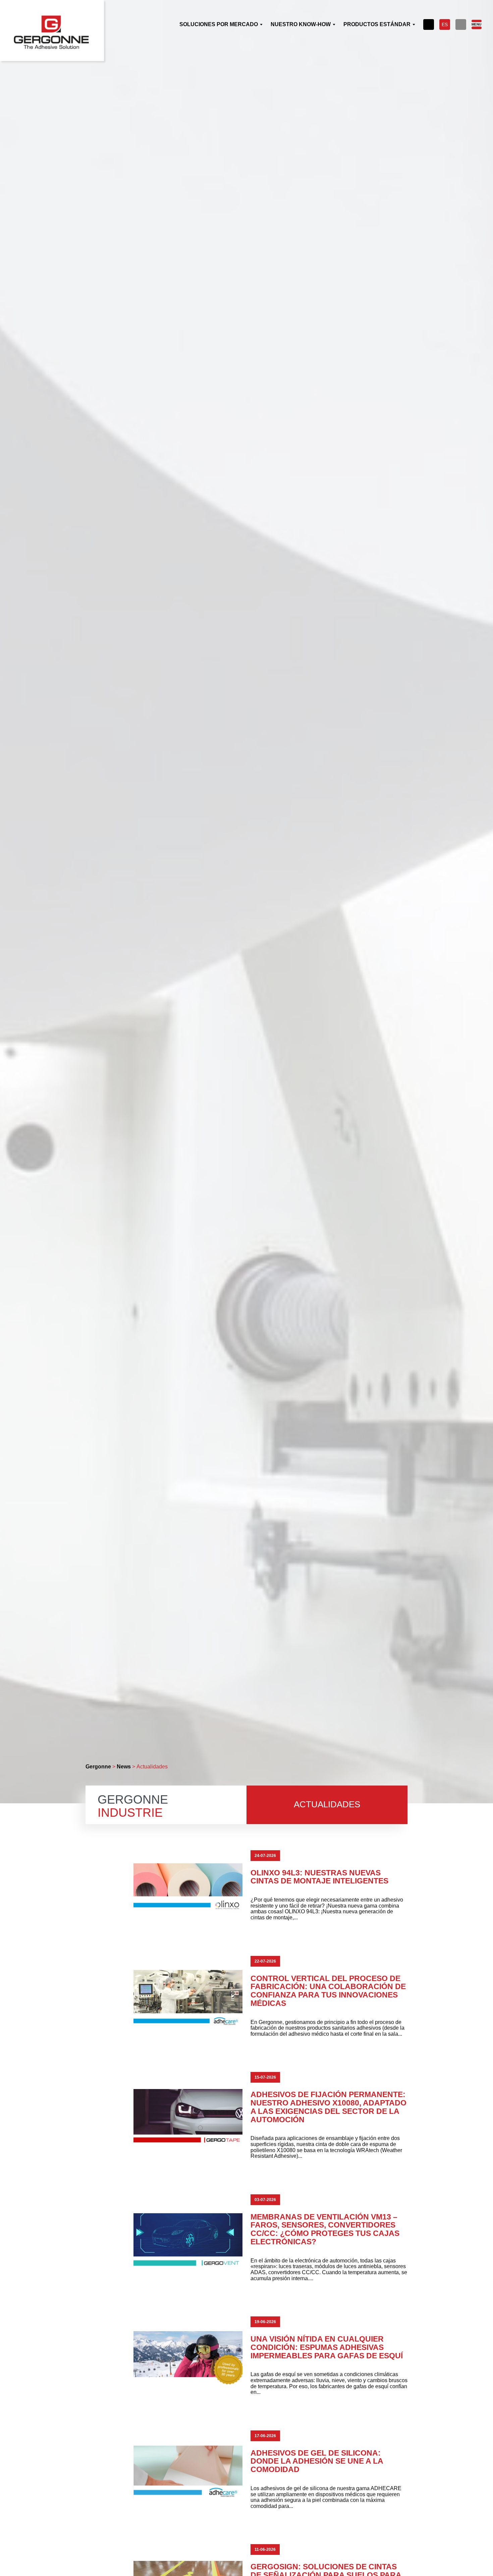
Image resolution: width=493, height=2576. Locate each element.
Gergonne (98, 1767)
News (124, 1767)
